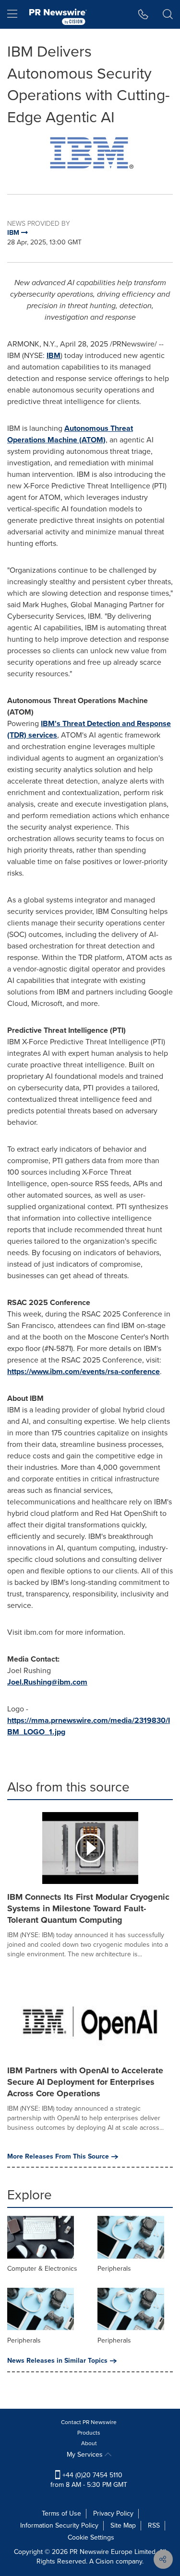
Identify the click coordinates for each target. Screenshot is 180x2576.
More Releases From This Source (58, 2157)
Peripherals (114, 2269)
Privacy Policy (113, 2513)
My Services (86, 2455)
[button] (90, 154)
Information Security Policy (59, 2525)
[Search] (168, 14)
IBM (54, 355)
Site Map (123, 2525)
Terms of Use (61, 2513)
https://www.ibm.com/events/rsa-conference (84, 1371)
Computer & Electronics (42, 2269)
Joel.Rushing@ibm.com (47, 1682)
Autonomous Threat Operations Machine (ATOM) (70, 434)
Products (89, 2433)
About (89, 2443)
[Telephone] (143, 14)
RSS (154, 2525)
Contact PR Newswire (89, 2422)
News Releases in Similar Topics (57, 2361)
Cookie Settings (91, 2537)
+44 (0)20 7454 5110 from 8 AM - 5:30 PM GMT (89, 2480)
